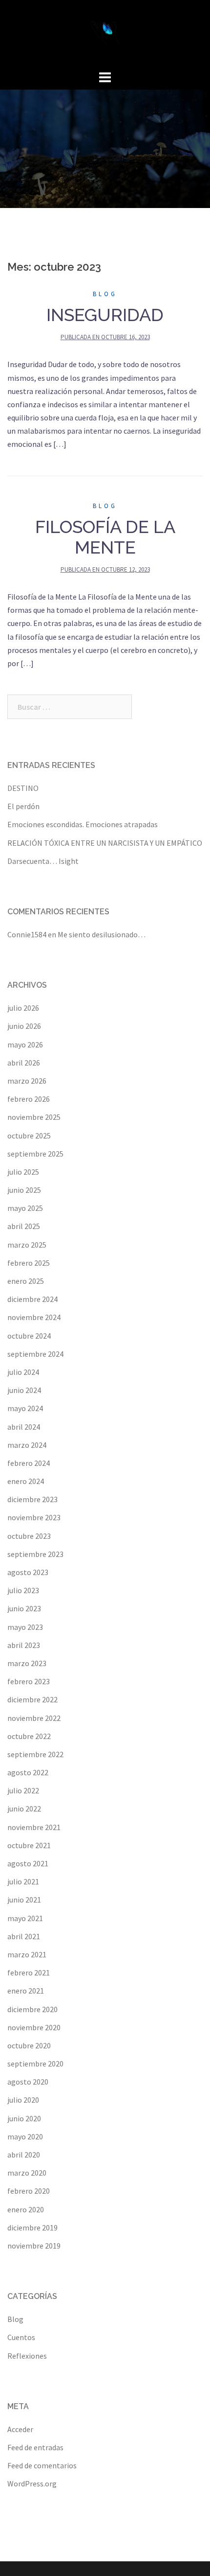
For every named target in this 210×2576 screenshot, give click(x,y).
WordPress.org (32, 2483)
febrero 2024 (29, 1463)
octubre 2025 (29, 1136)
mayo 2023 (25, 1627)
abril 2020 (24, 2155)
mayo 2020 (25, 2136)
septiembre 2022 (35, 1754)
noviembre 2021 (34, 1827)
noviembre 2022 (34, 1718)
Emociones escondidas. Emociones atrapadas (83, 824)
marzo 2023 (27, 1663)
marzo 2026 (27, 1081)
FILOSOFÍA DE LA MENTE (105, 537)
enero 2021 (26, 1991)
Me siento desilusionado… (102, 934)
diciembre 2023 (32, 1499)
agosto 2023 (28, 1572)
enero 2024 (26, 1481)
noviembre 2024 (34, 1317)
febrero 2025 (29, 1263)
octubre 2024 (29, 1336)
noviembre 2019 (34, 2246)
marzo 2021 (27, 1954)
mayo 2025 (25, 1208)
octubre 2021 (29, 1845)
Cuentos (21, 2337)
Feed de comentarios (42, 2465)
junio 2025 (24, 1190)
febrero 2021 (29, 1973)
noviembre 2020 (34, 2027)
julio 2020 (23, 2100)
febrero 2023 (29, 1681)
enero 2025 (26, 1281)
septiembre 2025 (35, 1154)
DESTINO (23, 788)
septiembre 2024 (35, 1354)
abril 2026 (24, 1063)
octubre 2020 (29, 2045)
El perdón (23, 806)
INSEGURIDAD (105, 315)
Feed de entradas (35, 2447)
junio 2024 (24, 1390)
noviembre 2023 (34, 1517)
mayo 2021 (25, 1918)
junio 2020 (24, 2118)
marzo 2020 (27, 2173)
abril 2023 (24, 1645)
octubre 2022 (29, 1736)
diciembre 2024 (32, 1299)
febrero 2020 (29, 2191)
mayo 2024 (25, 1408)
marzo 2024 (27, 1445)
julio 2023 (23, 1590)
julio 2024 (23, 1372)
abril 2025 (24, 1226)
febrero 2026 (29, 1099)
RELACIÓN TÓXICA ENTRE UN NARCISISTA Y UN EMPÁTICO (105, 843)
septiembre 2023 (35, 1554)
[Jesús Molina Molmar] (105, 33)
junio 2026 (24, 1026)
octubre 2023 (29, 1536)
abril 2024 (24, 1427)
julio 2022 (23, 1790)
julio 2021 (23, 1881)
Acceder (20, 2429)
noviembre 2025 (34, 1117)
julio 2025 (23, 1172)
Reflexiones (27, 2356)
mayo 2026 (25, 1044)
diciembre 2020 (32, 2009)
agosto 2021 (28, 1863)
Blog (105, 294)
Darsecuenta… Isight (43, 861)
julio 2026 (23, 1008)
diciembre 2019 (32, 2228)
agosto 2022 (28, 1772)
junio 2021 (24, 1900)
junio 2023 (24, 1608)
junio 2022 (24, 1809)
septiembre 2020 (35, 2064)
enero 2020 (26, 2209)
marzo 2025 (27, 1245)
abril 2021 (24, 1936)
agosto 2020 (28, 2082)
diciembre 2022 (32, 1699)
